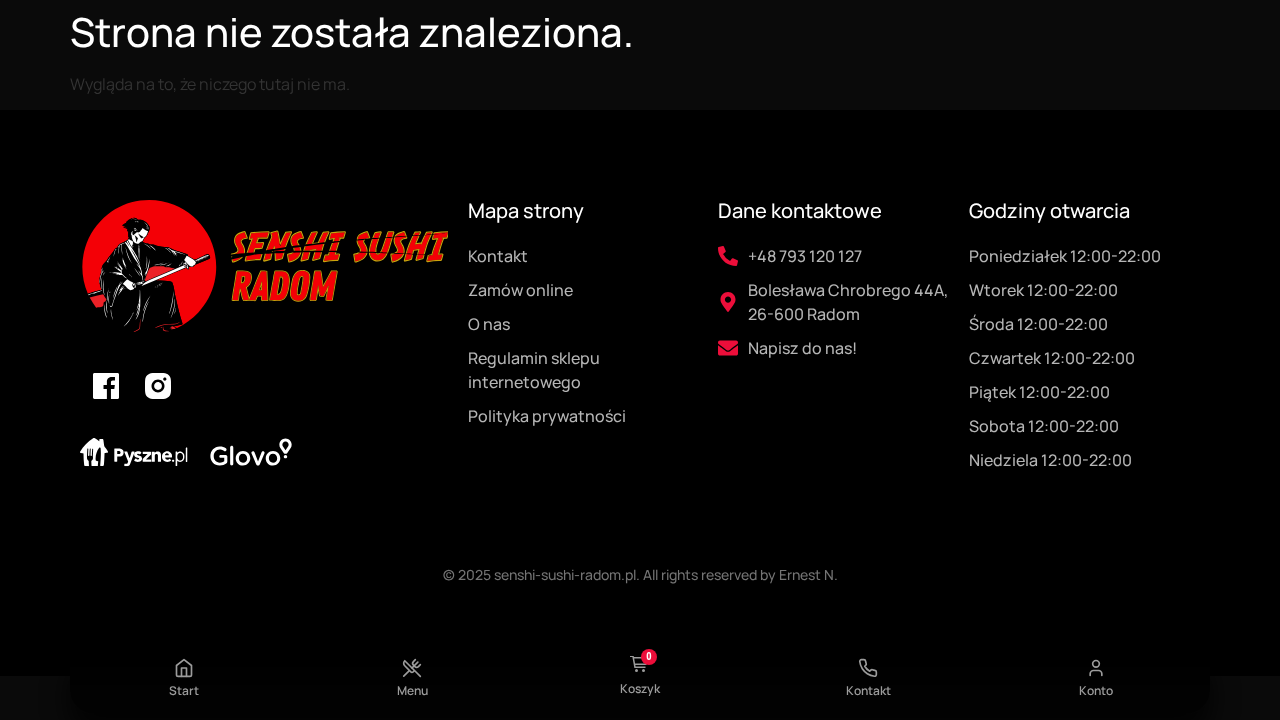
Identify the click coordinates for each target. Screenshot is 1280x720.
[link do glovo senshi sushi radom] (251, 452)
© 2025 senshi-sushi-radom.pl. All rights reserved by (611, 574)
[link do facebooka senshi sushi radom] (106, 386)
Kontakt (868, 690)
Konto (1096, 690)
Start (184, 690)
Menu (412, 690)
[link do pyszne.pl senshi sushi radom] (134, 452)
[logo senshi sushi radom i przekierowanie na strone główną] (264, 267)
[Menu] (412, 668)
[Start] (184, 668)
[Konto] (1096, 668)
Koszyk (640, 688)
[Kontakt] (868, 668)
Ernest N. (808, 574)
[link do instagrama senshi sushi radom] (158, 386)
